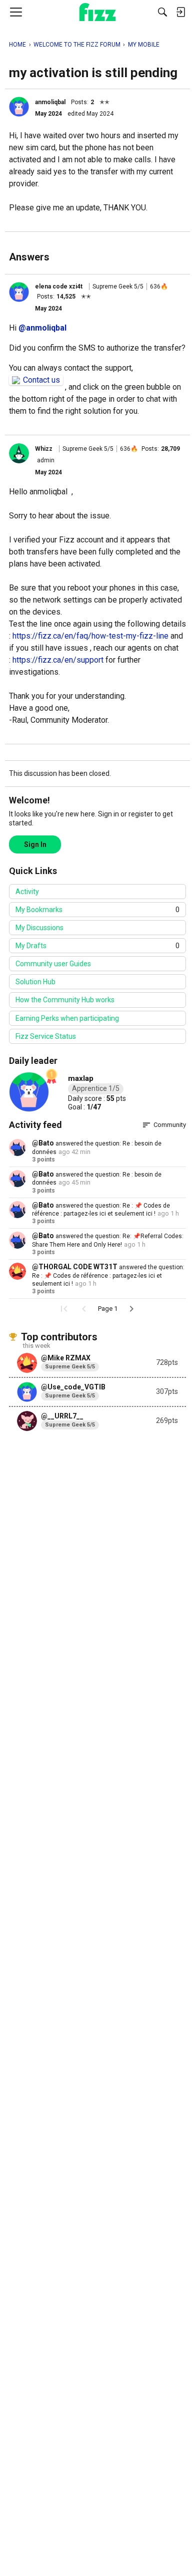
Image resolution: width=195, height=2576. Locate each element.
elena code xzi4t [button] (59, 287)
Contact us (41, 380)
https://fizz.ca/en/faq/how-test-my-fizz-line (90, 636)
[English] (98, 12)
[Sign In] (180, 12)
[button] (19, 107)
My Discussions (39, 928)
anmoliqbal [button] (50, 102)
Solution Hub (35, 982)
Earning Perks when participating (67, 1018)
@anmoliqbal (42, 328)
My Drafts (97, 946)
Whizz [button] (44, 449)
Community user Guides (53, 964)
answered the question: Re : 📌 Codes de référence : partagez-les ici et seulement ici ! (108, 1275)
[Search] (162, 12)
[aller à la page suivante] (131, 1309)
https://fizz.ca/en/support (58, 660)
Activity (27, 892)
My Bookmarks (97, 910)
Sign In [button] (35, 844)
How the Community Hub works (65, 1000)
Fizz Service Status (46, 1036)
